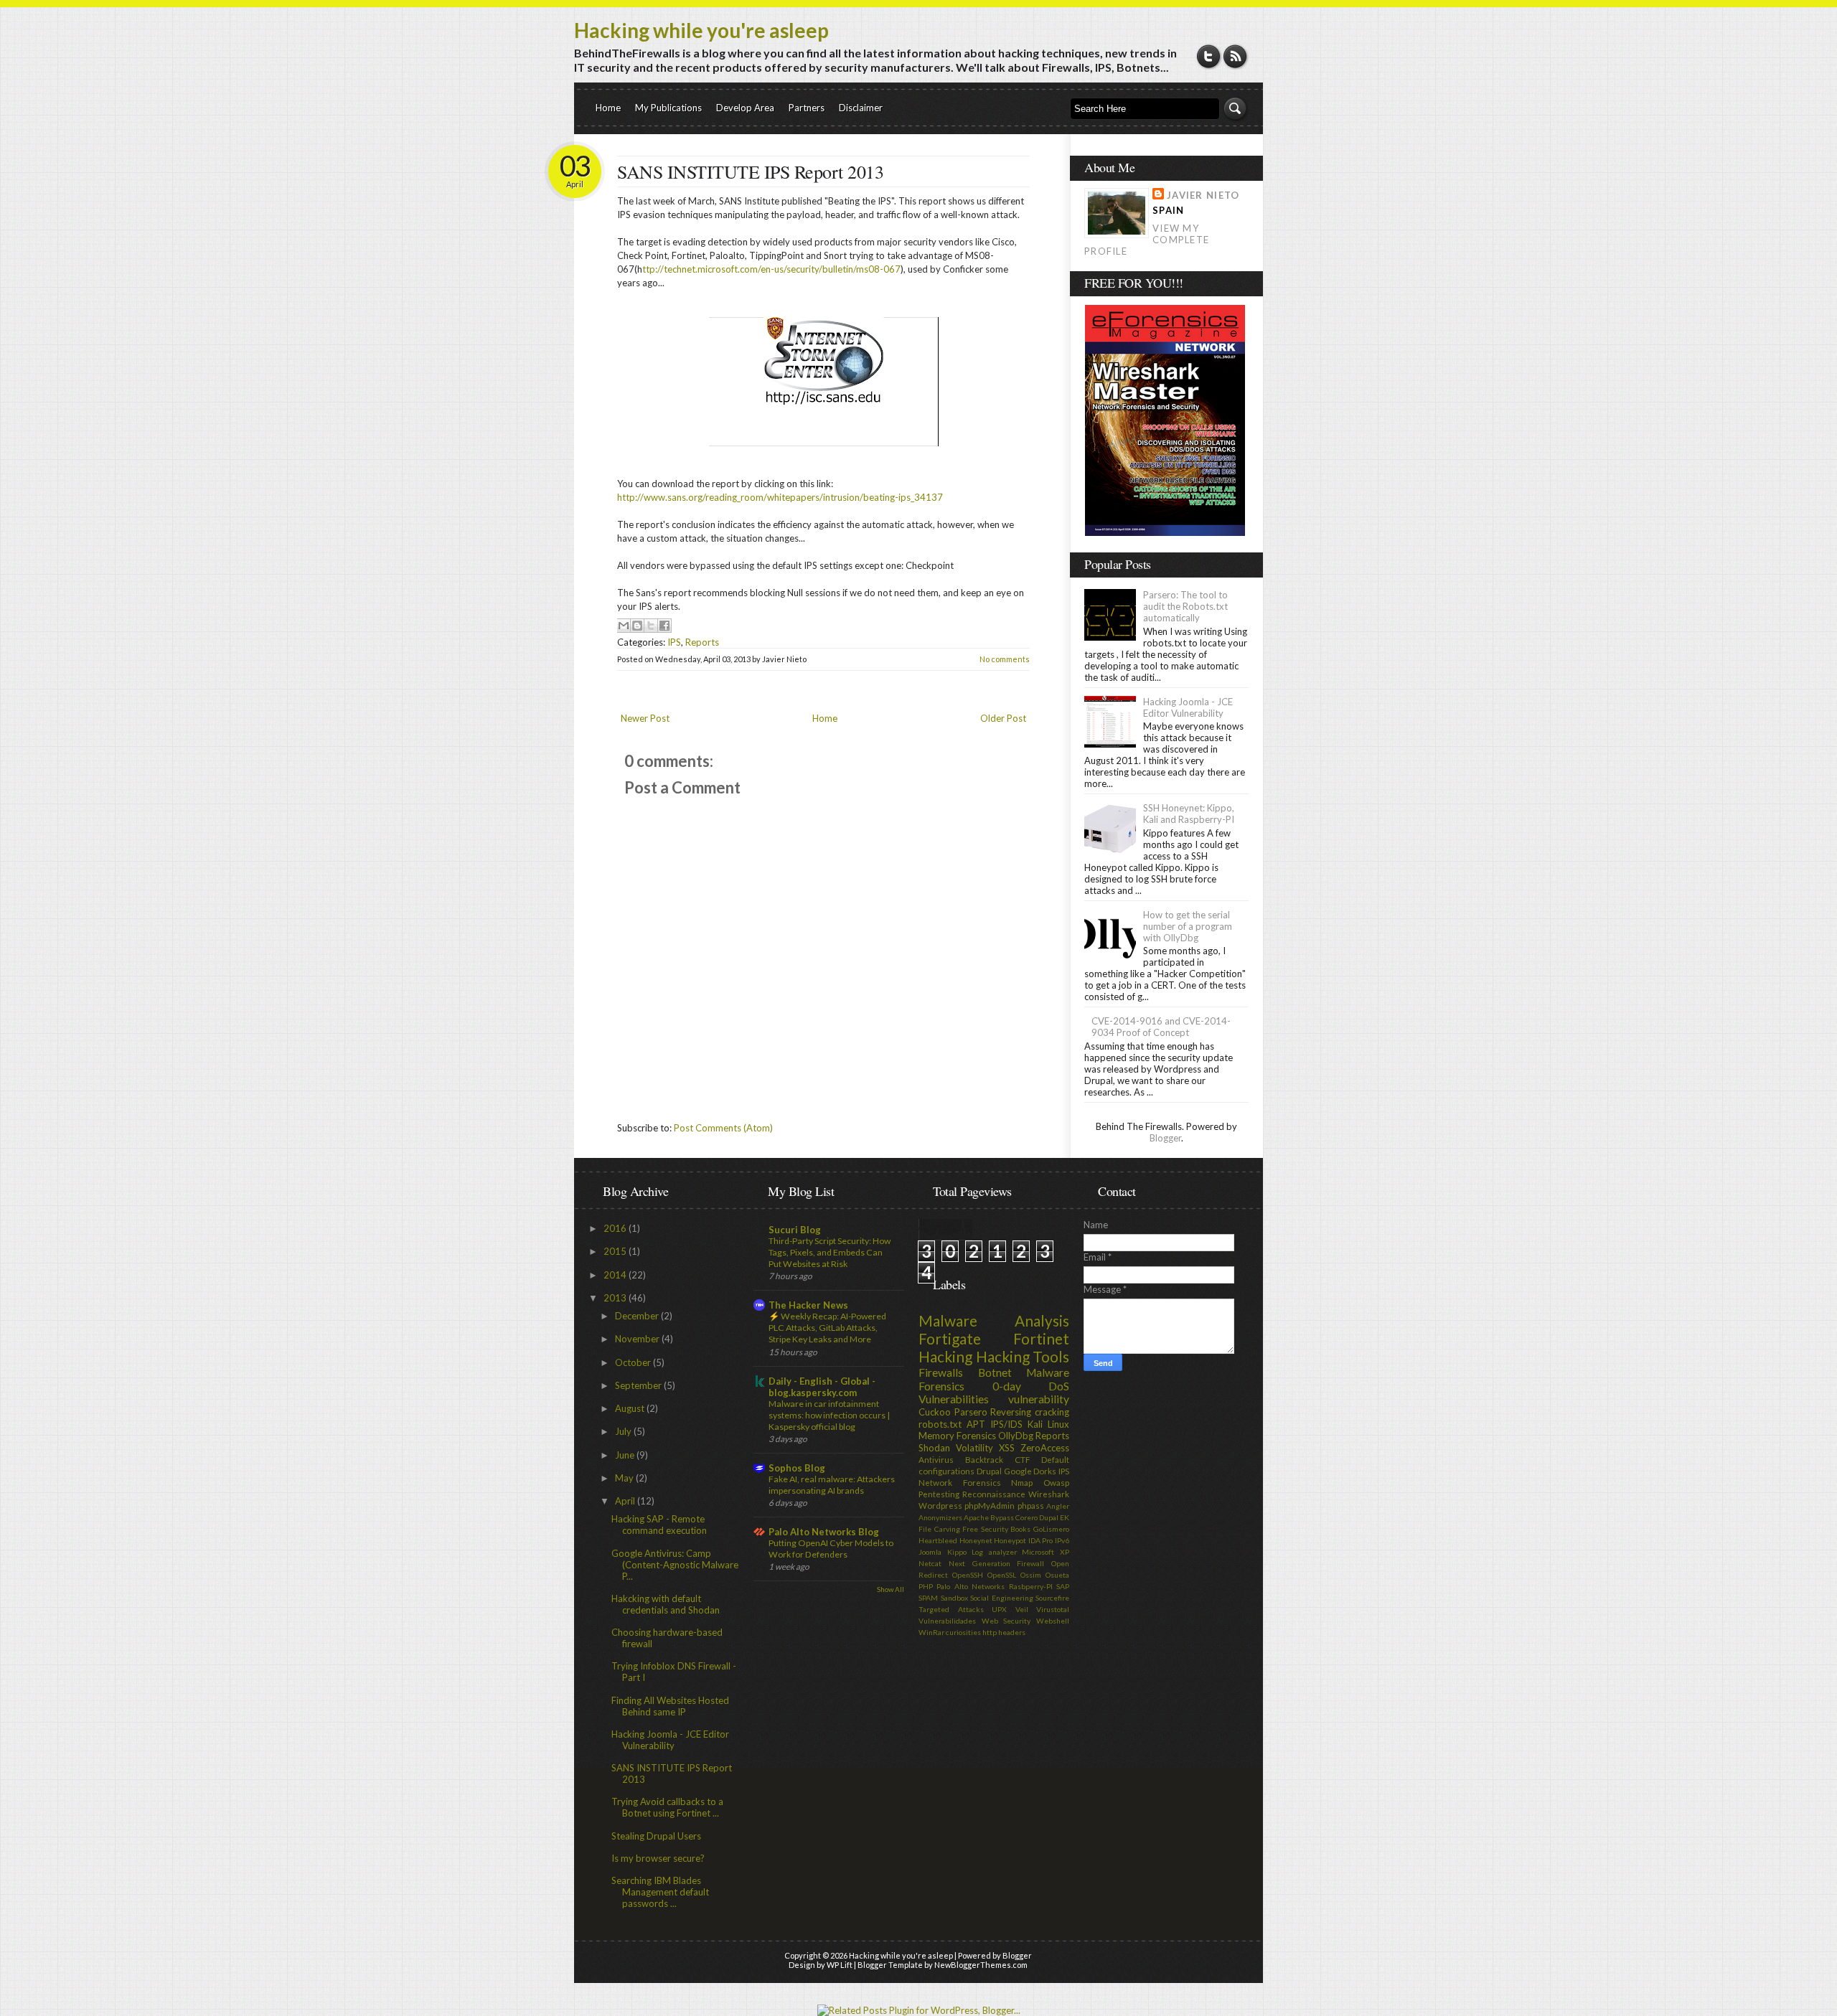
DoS (1059, 1386)
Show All (891, 1589)
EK (1065, 1517)
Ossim (1031, 1575)
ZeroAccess (1045, 1448)
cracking (1052, 1412)
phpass (1031, 1505)
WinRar (931, 1632)
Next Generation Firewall (997, 1563)
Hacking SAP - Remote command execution (659, 1525)
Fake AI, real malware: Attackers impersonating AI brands (832, 1485)
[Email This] (624, 626)
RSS (1235, 56)
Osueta (1057, 1575)
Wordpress (940, 1505)
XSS (1007, 1448)
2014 (616, 1275)
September (639, 1385)
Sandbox (954, 1598)
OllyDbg (1016, 1436)
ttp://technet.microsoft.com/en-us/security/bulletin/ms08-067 (771, 269)
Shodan (934, 1448)
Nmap (1022, 1482)
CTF (1022, 1459)
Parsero (971, 1412)
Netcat (930, 1563)
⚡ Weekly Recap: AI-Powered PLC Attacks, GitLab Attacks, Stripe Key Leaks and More (827, 1328)
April (626, 1501)
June (626, 1455)
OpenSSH (968, 1575)
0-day (1007, 1386)
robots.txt (940, 1424)
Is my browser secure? (658, 1858)
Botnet (995, 1372)
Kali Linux (1048, 1424)
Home (608, 108)
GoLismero (1051, 1529)
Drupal (989, 1471)
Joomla (930, 1552)
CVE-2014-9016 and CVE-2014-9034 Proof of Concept (1161, 1027)
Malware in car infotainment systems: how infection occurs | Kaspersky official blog (829, 1415)
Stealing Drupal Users (656, 1836)
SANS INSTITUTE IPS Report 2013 (750, 171)
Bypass (1002, 1517)
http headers (1004, 1632)
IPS (674, 642)
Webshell (1053, 1621)
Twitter (1209, 56)
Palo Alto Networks (971, 1586)
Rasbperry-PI (1031, 1586)
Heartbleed (938, 1540)
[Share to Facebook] (664, 626)
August (631, 1408)
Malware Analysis (994, 1320)
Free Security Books (996, 1529)
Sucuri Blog (795, 1230)
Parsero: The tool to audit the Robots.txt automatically (1185, 606)
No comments (1005, 659)
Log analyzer (994, 1552)
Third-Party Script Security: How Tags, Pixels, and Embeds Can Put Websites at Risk (830, 1252)
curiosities (963, 1632)
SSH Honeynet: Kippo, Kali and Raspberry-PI (1189, 814)
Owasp (1056, 1482)
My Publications (668, 108)
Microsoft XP (1046, 1552)
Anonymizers (940, 1517)
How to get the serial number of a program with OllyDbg (1188, 926)
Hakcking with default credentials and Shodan (666, 1604)
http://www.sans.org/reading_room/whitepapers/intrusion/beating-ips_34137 (780, 497)
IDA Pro (1041, 1540)
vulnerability (1039, 1399)
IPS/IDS (1006, 1424)
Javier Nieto (1203, 195)
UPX (999, 1609)
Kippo (957, 1552)
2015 (616, 1251)
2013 (616, 1298)
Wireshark (1049, 1494)
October (634, 1362)
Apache (976, 1517)
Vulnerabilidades (947, 1621)
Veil (1022, 1609)
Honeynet (976, 1540)
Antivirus (936, 1459)
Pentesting (939, 1494)
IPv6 (1062, 1540)
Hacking (945, 1356)
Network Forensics (960, 1482)
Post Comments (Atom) (723, 1128)
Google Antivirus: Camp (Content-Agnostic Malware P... (675, 1565)
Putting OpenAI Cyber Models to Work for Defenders (831, 1549)
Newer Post (645, 718)
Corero (1026, 1517)
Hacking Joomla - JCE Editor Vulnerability (1188, 707)
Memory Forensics (957, 1436)
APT (976, 1424)
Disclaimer (861, 108)
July (624, 1431)
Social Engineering (1002, 1598)
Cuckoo (935, 1412)
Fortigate (950, 1338)
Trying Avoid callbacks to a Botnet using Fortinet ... (667, 1807)
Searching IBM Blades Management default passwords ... (660, 1892)
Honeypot (1010, 1540)
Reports (702, 642)
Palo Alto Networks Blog (824, 1532)
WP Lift (840, 1965)
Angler (1058, 1506)
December (638, 1316)
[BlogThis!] (637, 626)
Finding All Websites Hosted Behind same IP (670, 1706)
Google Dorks (1030, 1471)
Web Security (1006, 1621)
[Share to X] (651, 626)
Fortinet (1041, 1338)
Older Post (1003, 718)
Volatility (974, 1448)
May (625, 1478)
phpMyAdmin (990, 1505)
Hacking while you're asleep (701, 30)
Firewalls (941, 1372)
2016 (616, 1228)
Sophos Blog (797, 1468)
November (638, 1339)
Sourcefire (1052, 1598)
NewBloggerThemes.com (981, 1965)
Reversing (1011, 1412)
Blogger (1165, 1138)
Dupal (1049, 1517)
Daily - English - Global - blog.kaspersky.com (822, 1387)
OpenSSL (1002, 1575)
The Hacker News (808, 1305)
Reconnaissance (994, 1494)
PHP (926, 1586)
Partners (807, 108)
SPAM (928, 1598)
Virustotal (1053, 1609)
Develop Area (745, 108)
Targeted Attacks (951, 1609)
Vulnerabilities (954, 1399)
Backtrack (984, 1459)
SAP (1063, 1586)
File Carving (939, 1529)
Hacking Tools (1023, 1356)
